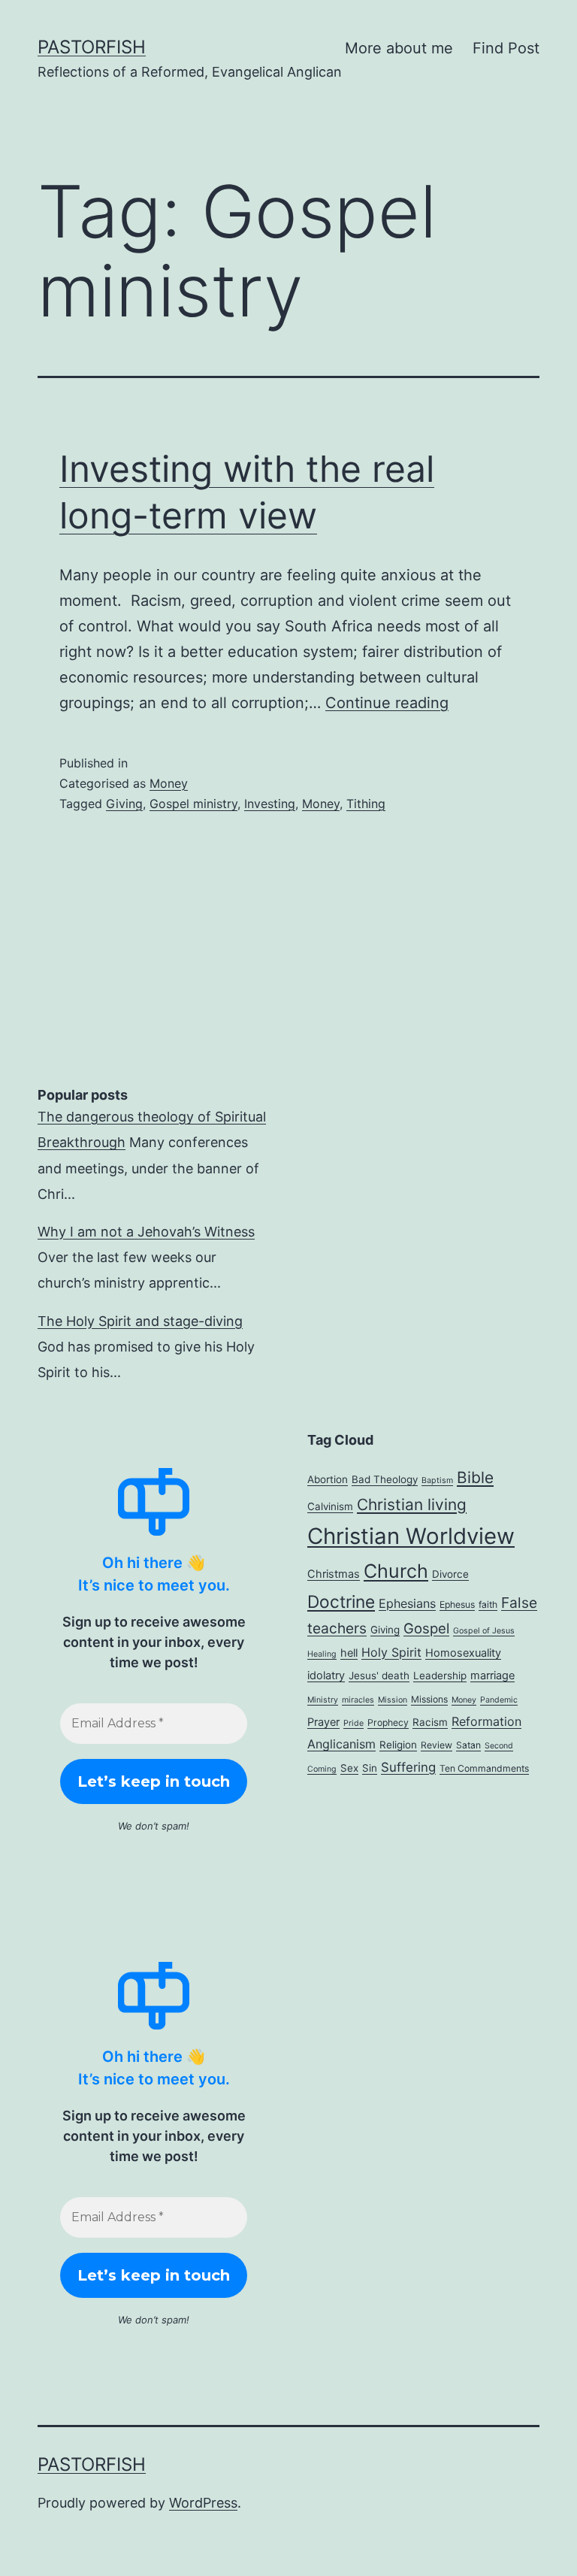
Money (169, 783)
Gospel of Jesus (484, 1631)
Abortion (328, 1479)
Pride (353, 1723)
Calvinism (330, 1506)
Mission (393, 1700)
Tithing (366, 804)
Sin (370, 1768)
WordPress (203, 2503)
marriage (492, 1675)
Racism (430, 1722)
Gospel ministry (193, 804)
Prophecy (388, 1722)
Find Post (506, 48)
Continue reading (387, 703)
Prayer (323, 1722)
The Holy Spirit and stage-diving (140, 1321)
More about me (399, 48)
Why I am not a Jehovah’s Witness (146, 1232)
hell (349, 1653)
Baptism (437, 1480)
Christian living (412, 1504)
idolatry (326, 1675)
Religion (398, 1745)
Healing (322, 1654)
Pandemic (499, 1700)
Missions (429, 1699)
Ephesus (457, 1604)
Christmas (334, 1574)
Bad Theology (385, 1479)
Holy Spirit (391, 1652)
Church (396, 1571)
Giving (124, 804)
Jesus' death (379, 1675)
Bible (475, 1477)
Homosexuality (463, 1653)
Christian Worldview (411, 1536)
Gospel (426, 1628)
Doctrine (341, 1601)
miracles (358, 1700)
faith (488, 1604)
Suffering (408, 1767)
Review (437, 1745)
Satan (468, 1745)
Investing (270, 804)
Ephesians (407, 1603)
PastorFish (92, 47)
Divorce (450, 1574)
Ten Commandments (484, 1768)
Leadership (440, 1675)
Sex (349, 1768)
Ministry (323, 1700)
